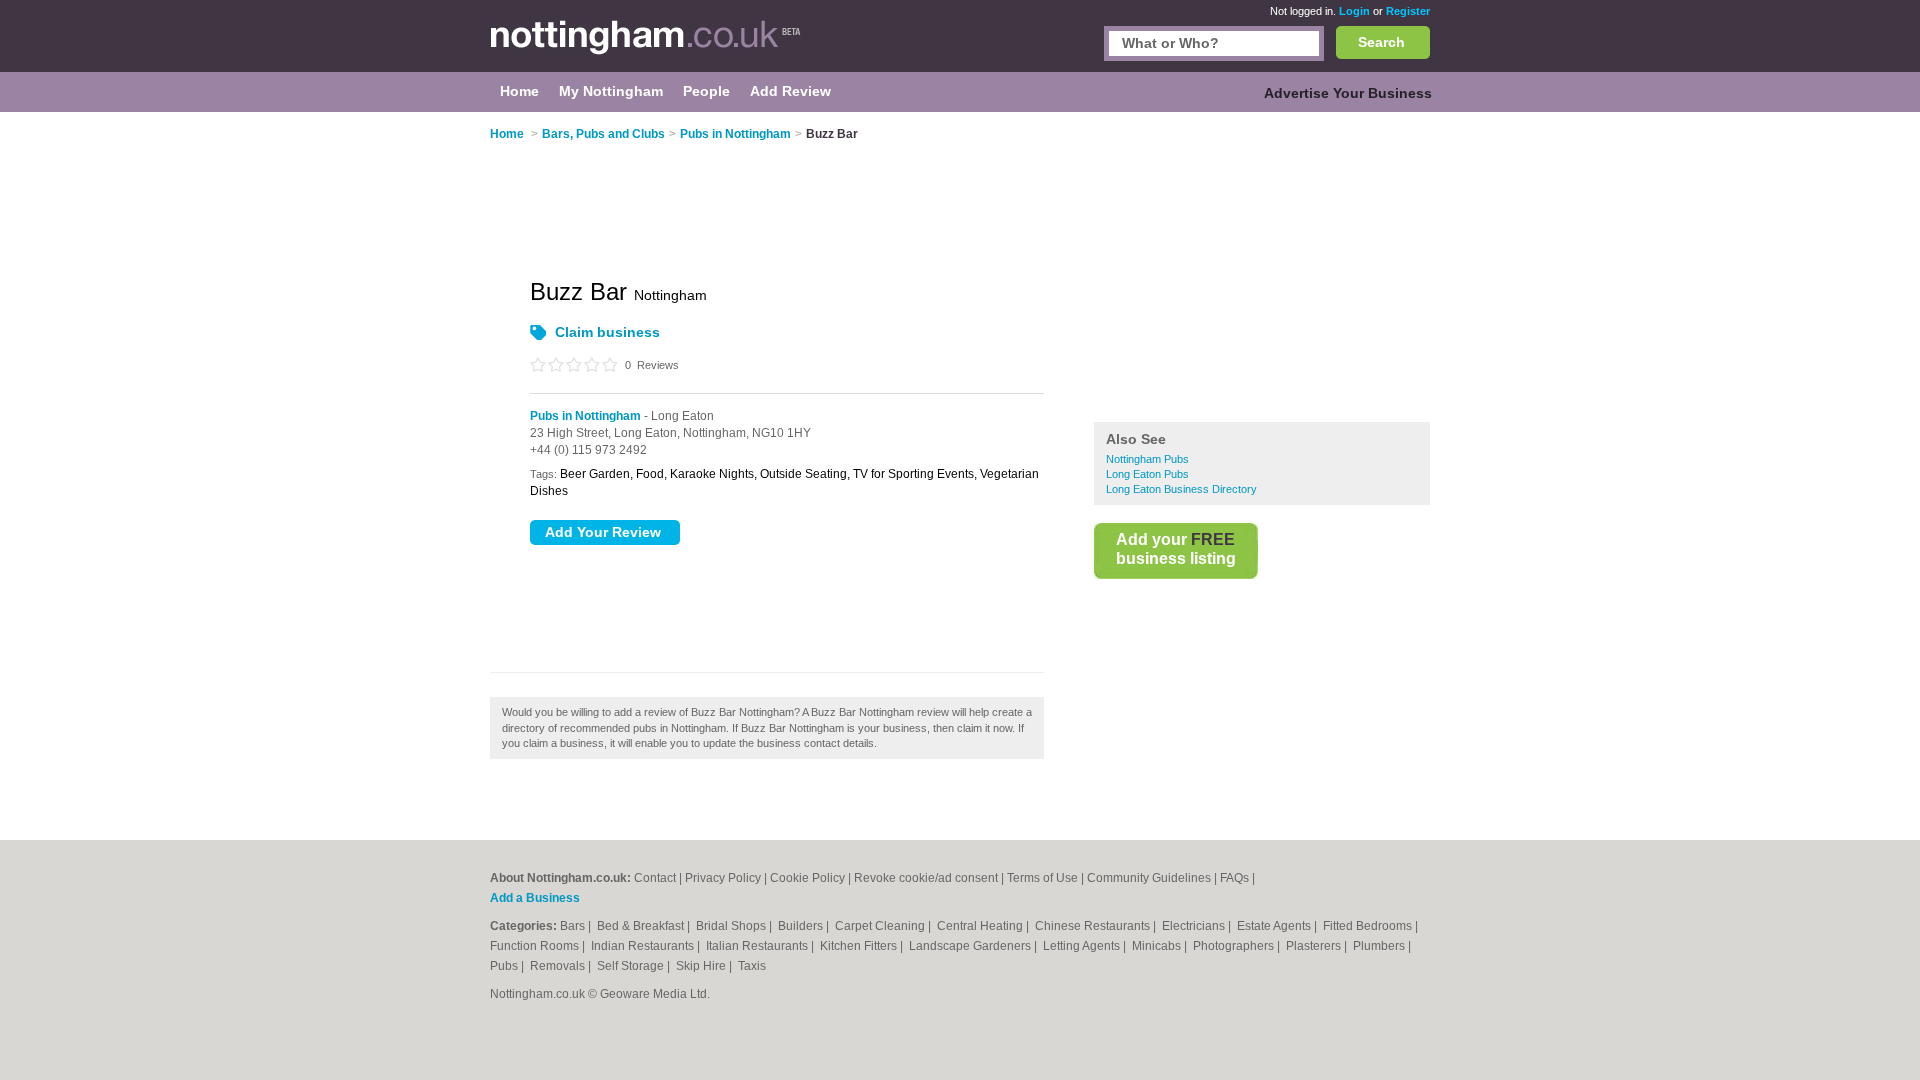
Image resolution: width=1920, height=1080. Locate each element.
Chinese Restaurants (1094, 926)
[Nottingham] (646, 46)
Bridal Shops (732, 926)
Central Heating (981, 926)
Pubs (505, 966)
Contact (655, 878)
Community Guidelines (1149, 878)
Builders (802, 926)
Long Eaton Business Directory (1181, 489)
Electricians (1195, 926)
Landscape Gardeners (971, 946)
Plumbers (1380, 946)
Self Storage (632, 966)
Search (1381, 42)
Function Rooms (536, 946)
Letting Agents (1083, 946)
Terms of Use (1042, 878)
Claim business (607, 332)
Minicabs (1158, 946)
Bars (574, 926)
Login (1354, 11)
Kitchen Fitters (860, 946)
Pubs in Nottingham (585, 416)
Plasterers (1315, 946)
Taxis (752, 966)
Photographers (1235, 946)
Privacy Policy (723, 878)
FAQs (1234, 878)
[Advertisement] (1262, 269)
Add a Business (535, 898)
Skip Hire (702, 966)
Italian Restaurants (758, 946)
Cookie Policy (807, 878)
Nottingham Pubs (1147, 459)
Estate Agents (1275, 926)
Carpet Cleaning (881, 926)
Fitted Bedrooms (1369, 926)
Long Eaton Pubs (1147, 474)
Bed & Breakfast (642, 926)
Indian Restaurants (644, 946)
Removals (559, 966)
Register (1408, 11)
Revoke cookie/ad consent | (930, 878)
